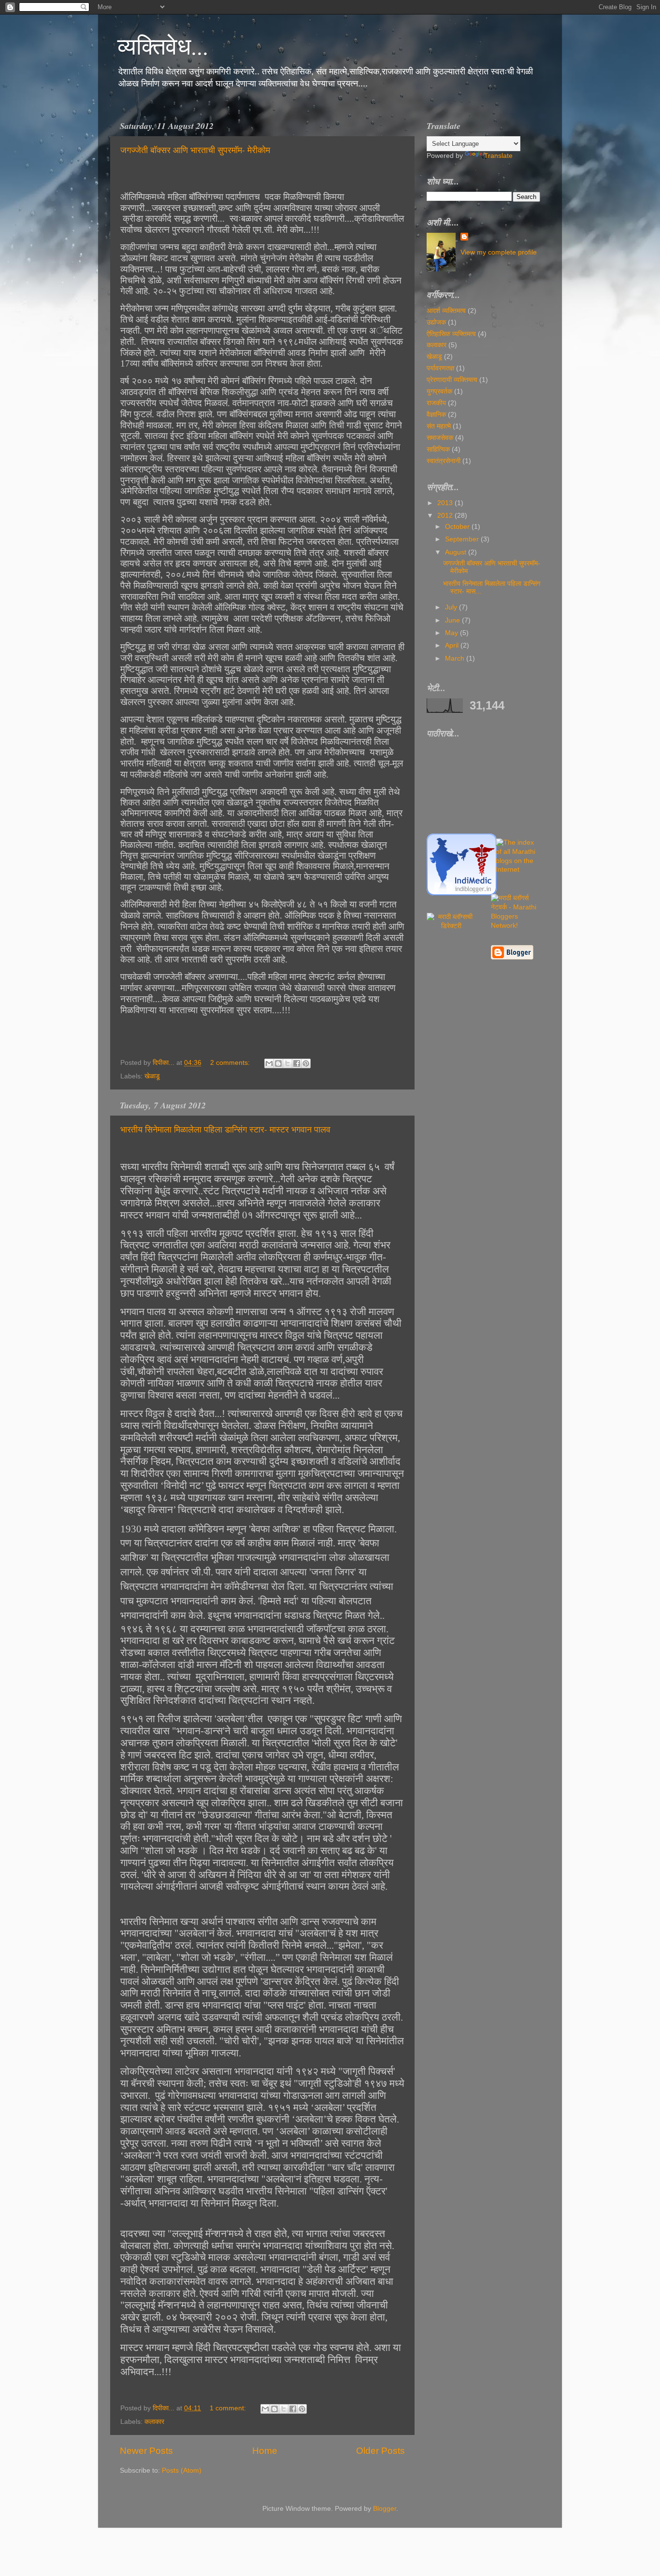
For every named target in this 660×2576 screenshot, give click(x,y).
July (452, 607)
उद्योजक (436, 322)
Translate (498, 156)
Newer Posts (146, 2451)
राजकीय (436, 403)
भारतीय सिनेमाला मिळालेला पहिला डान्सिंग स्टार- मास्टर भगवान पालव (225, 1129)
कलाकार (154, 2422)
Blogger (385, 2509)
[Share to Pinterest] (306, 1063)
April (453, 645)
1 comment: (229, 2408)
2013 (446, 503)
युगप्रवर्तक (439, 391)
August (457, 552)
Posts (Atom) (182, 2470)
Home (265, 2451)
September (463, 539)
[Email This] (269, 1063)
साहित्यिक (438, 449)
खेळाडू (152, 1076)
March (456, 658)
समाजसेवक (440, 438)
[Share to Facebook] (297, 1063)
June (453, 620)
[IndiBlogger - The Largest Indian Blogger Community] (462, 893)
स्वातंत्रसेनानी (444, 461)
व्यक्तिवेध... (163, 45)
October (458, 527)
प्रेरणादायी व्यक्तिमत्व (452, 380)
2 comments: (231, 1063)
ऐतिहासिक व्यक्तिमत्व (451, 334)
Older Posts (380, 2451)
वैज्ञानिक (436, 415)
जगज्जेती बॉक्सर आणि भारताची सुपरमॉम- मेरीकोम (195, 150)
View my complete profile (499, 252)
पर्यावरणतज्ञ (440, 368)
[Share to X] (287, 1063)
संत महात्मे (439, 426)
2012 (446, 516)
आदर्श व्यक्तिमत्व (446, 311)
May (452, 633)
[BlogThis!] (278, 1063)
